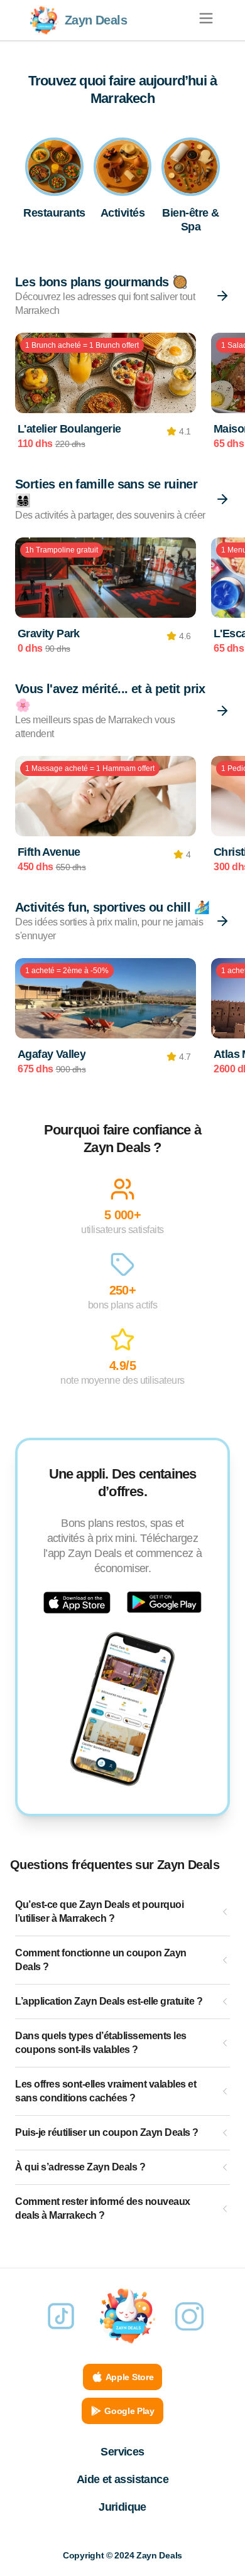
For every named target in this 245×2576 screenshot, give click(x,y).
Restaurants (54, 213)
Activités (123, 213)
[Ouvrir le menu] (206, 18)
